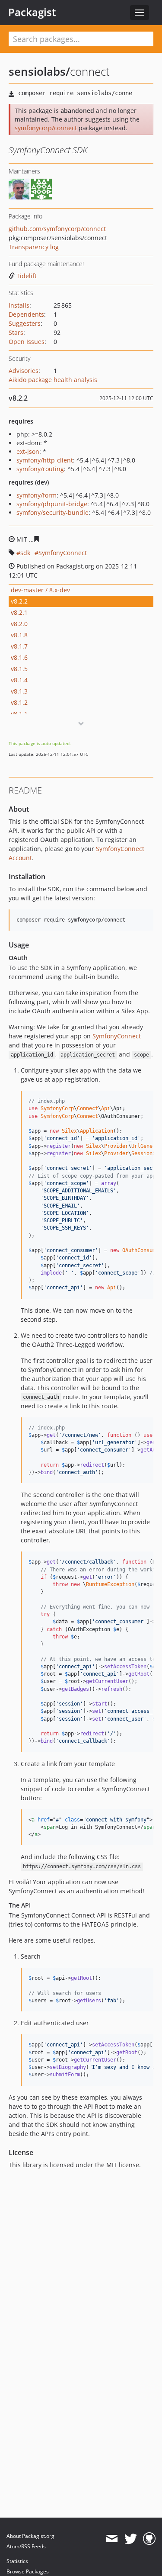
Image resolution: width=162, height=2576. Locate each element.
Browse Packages (28, 2571)
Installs (19, 305)
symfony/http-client (45, 460)
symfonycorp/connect (46, 128)
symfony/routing (40, 469)
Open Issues (27, 342)
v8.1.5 (19, 669)
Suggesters (25, 323)
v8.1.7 (19, 646)
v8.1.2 (19, 702)
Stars (16, 332)
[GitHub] (149, 2539)
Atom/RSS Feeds (26, 2546)
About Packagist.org (30, 2536)
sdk (25, 553)
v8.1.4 (19, 680)
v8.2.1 (19, 612)
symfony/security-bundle (52, 512)
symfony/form (37, 495)
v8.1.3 (19, 691)
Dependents (26, 314)
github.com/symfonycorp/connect (57, 229)
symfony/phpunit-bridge (52, 504)
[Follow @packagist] (131, 2539)
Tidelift (27, 276)
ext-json (28, 451)
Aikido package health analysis (53, 380)
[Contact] (112, 2539)
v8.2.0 (19, 624)
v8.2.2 (19, 601)
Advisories (24, 371)
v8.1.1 (19, 714)
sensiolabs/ (39, 71)
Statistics (17, 2561)
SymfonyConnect (63, 553)
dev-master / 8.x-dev (40, 590)
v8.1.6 (19, 657)
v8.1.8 (19, 635)
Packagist (32, 12)
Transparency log (34, 247)
